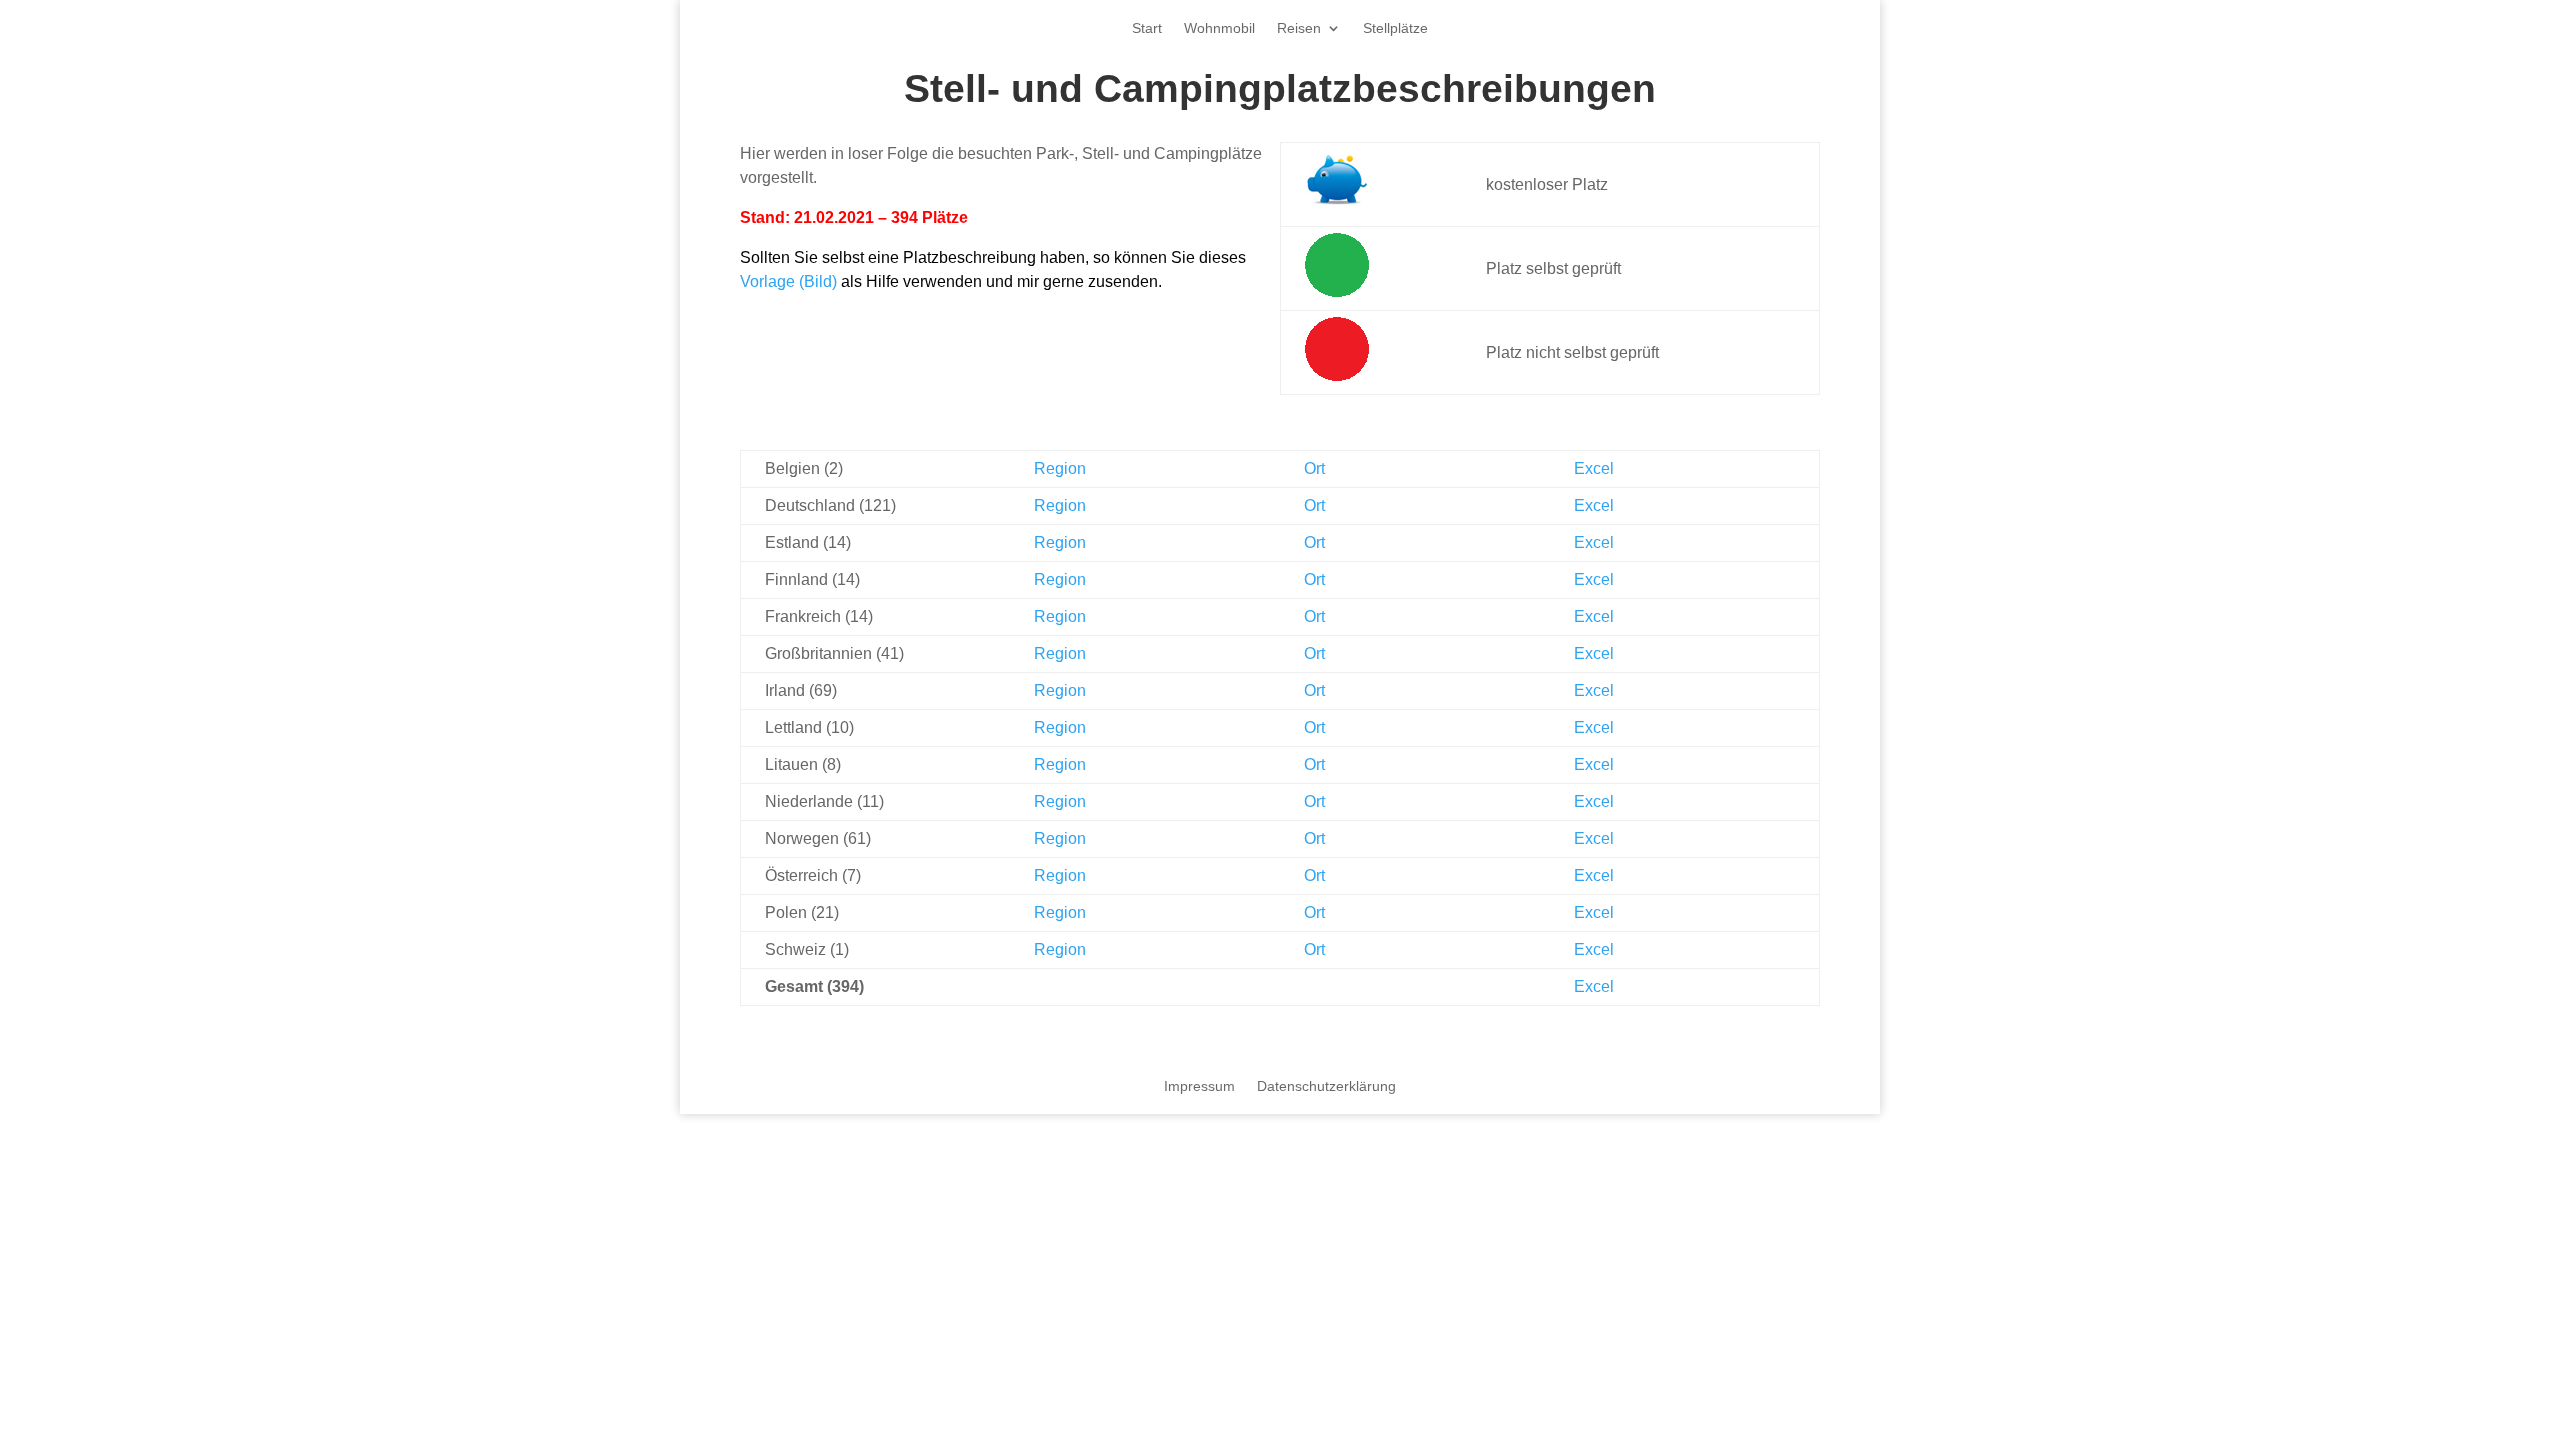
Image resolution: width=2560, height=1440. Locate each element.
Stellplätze (1395, 28)
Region (1060, 468)
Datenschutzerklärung (1326, 1086)
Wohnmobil (1219, 28)
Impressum (1199, 1086)
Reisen (1299, 28)
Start (1147, 28)
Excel (1594, 468)
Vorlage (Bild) (788, 281)
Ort (1314, 468)
